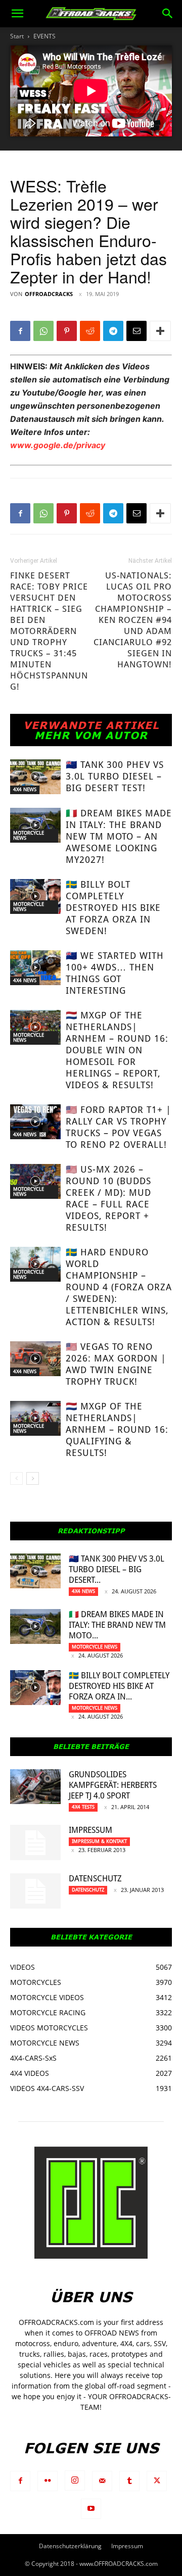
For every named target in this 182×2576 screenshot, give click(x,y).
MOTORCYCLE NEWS (29, 835)
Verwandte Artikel (91, 725)
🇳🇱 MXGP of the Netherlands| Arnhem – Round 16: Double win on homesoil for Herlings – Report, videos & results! (117, 1050)
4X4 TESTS (83, 1807)
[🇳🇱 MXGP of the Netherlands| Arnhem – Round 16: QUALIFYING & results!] (35, 1418)
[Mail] (102, 2481)
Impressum (90, 1830)
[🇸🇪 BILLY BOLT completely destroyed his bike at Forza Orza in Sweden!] (35, 896)
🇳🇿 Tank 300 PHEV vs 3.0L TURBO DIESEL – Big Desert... (117, 1569)
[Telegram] (113, 331)
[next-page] (33, 1478)
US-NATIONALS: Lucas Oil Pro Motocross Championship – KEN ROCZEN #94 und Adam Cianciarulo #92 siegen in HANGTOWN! (133, 620)
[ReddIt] (90, 331)
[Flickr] (48, 2481)
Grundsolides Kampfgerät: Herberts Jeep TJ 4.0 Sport (113, 1785)
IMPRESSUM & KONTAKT (99, 1841)
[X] (157, 2481)
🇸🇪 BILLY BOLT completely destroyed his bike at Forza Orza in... (119, 1686)
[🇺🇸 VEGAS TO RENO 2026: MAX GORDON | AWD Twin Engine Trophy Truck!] (35, 1359)
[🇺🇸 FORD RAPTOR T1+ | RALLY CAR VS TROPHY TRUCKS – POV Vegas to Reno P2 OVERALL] (35, 1122)
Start (17, 36)
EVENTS (44, 36)
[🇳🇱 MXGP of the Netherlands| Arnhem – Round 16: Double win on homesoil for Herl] (35, 1027)
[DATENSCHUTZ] (35, 1891)
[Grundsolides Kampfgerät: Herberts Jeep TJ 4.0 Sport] (35, 1787)
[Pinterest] (67, 331)
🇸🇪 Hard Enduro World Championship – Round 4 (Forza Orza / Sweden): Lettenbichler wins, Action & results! (119, 1287)
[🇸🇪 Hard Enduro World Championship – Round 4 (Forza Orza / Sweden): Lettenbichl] (35, 1264)
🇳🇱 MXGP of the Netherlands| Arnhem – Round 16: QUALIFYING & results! (117, 1429)
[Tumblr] (129, 2481)
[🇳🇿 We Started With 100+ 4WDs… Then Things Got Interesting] (35, 968)
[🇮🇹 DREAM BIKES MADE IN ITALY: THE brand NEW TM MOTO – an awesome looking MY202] (35, 825)
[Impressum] (35, 1842)
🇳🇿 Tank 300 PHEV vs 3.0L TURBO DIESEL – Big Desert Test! (115, 776)
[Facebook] (20, 331)
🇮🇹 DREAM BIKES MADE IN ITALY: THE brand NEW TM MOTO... (117, 1625)
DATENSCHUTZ (95, 1879)
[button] (17, 14)
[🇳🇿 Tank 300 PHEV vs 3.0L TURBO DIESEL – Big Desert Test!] (35, 777)
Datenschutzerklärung (70, 2546)
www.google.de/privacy (58, 445)
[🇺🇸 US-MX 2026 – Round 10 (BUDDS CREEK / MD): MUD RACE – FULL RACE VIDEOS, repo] (35, 1181)
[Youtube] (91, 2509)
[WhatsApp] (43, 331)
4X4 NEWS (25, 789)
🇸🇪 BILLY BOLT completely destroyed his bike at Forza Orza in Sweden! (113, 908)
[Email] (136, 331)
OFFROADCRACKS (49, 294)
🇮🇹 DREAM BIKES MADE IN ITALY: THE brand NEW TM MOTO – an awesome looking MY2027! (119, 836)
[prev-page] (16, 1478)
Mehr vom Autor (91, 735)
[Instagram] (75, 2481)
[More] (160, 331)
